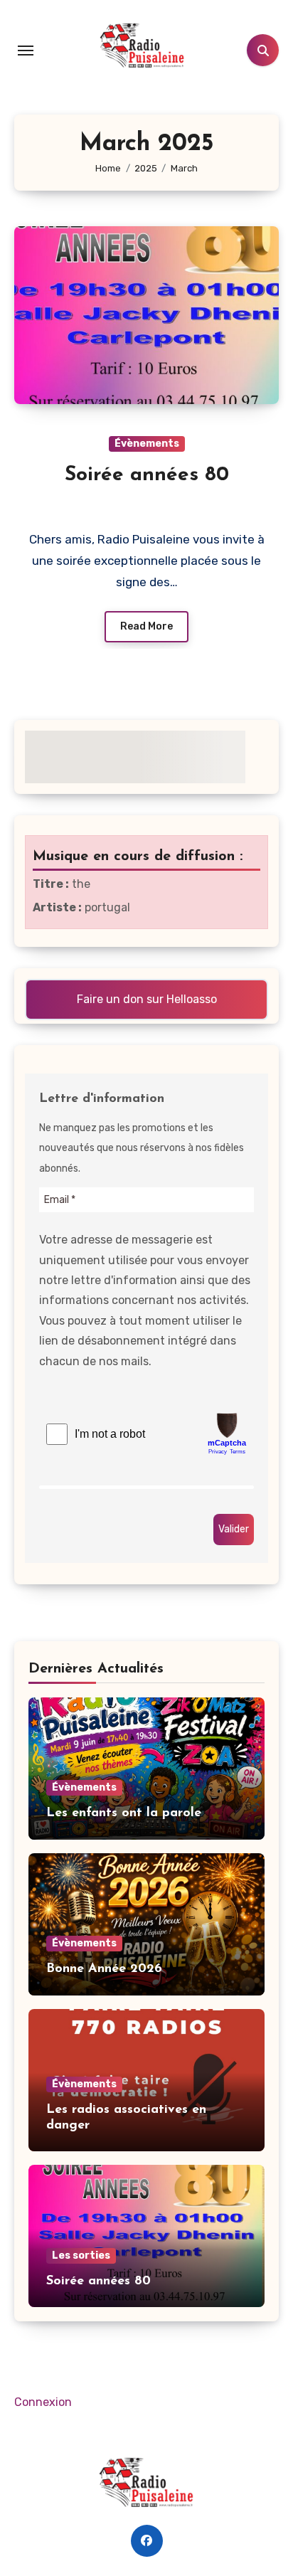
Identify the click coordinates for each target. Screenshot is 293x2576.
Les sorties (81, 2256)
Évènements (147, 444)
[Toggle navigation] (26, 51)
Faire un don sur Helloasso (147, 999)
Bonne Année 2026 (104, 1969)
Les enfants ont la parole (124, 1813)
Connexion (43, 2402)
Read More (146, 626)
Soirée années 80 (147, 475)
